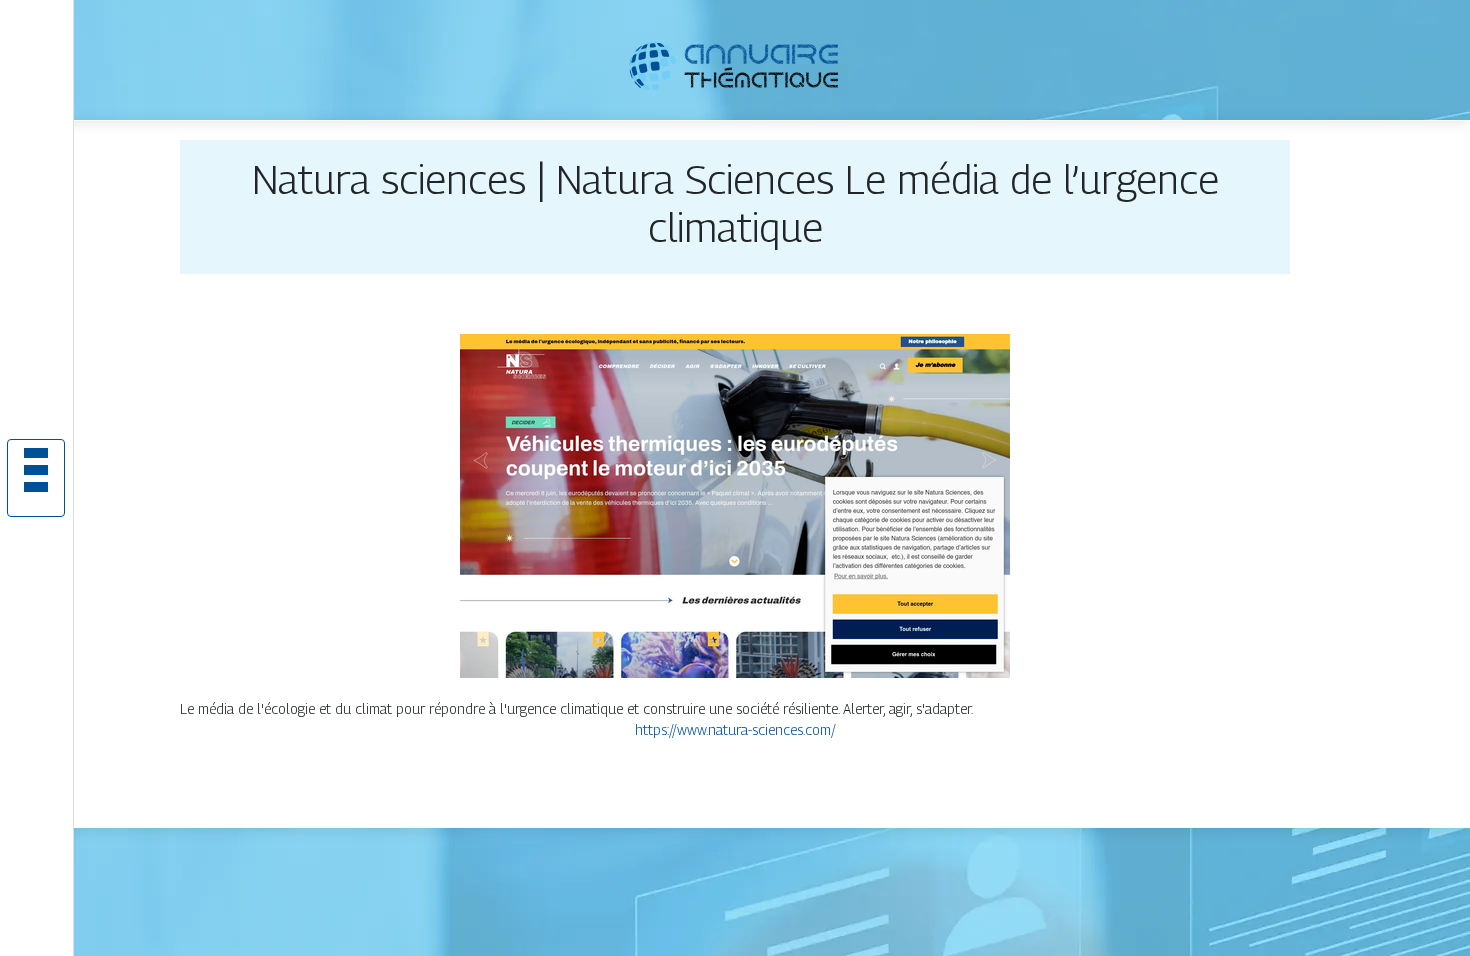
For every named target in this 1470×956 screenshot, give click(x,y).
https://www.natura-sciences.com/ (735, 729)
